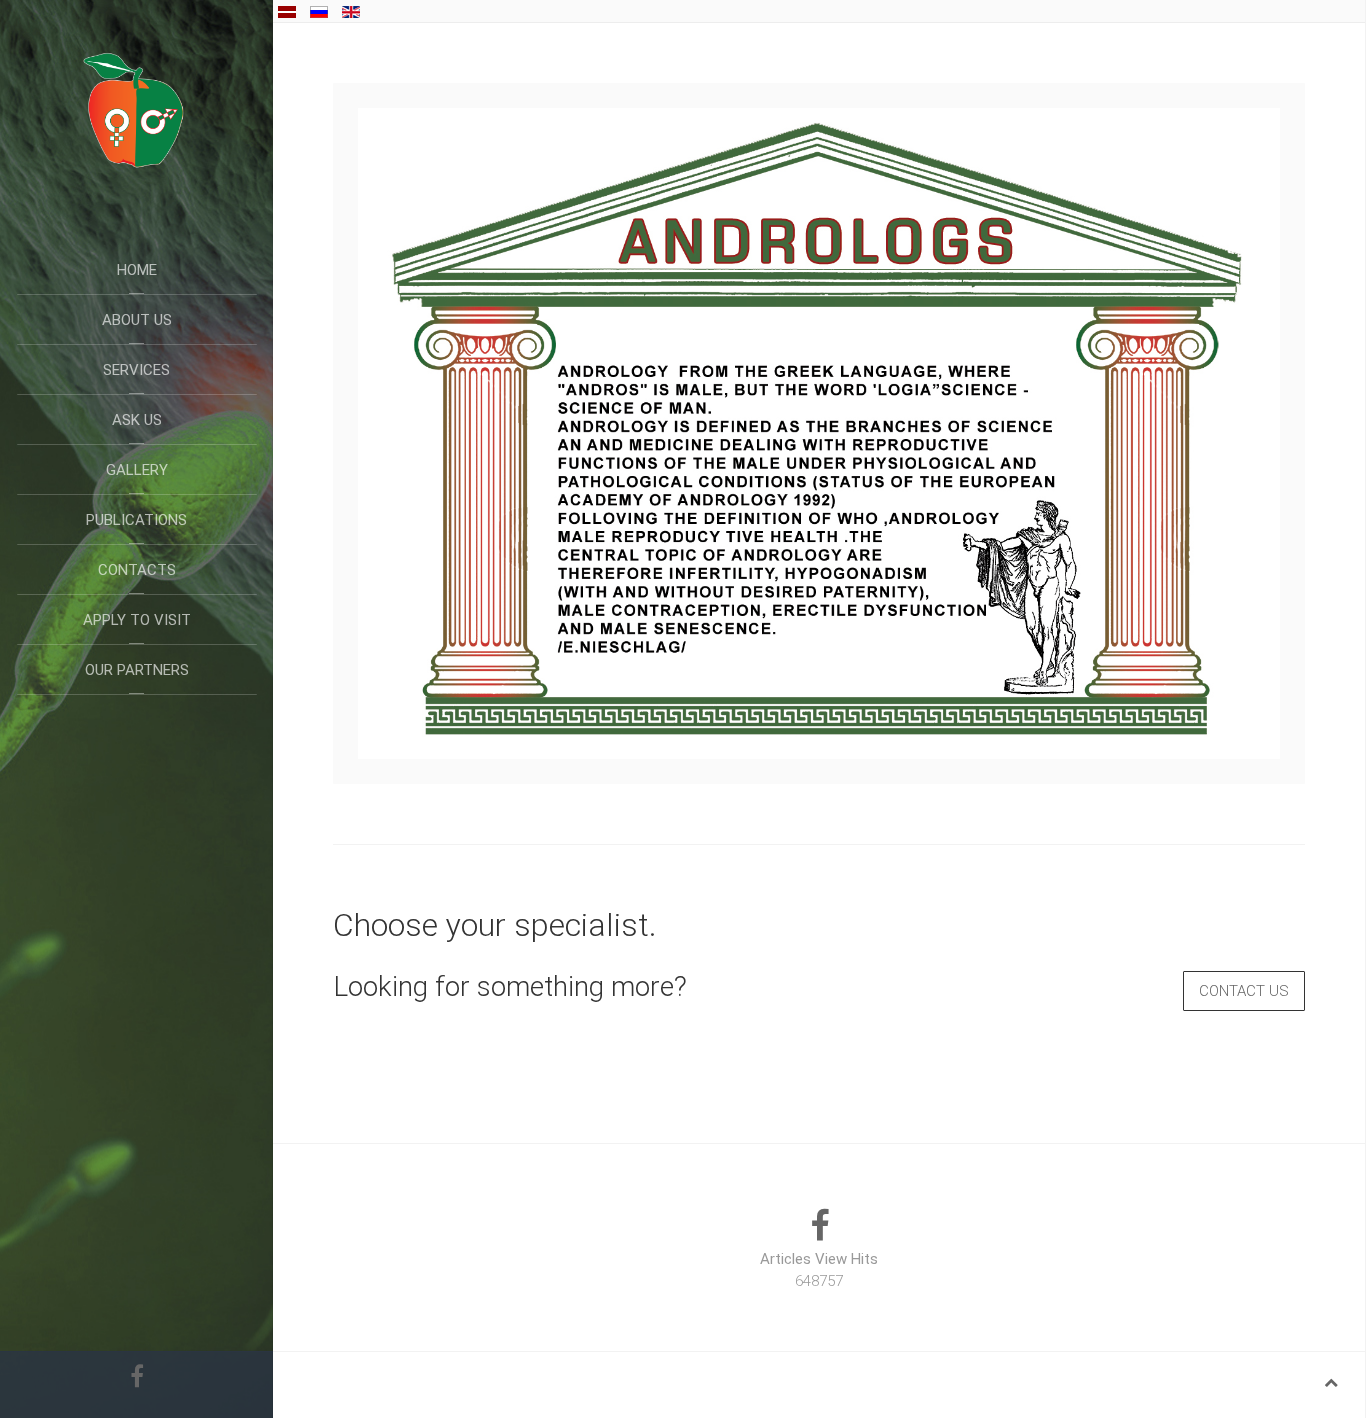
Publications (136, 520)
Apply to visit (137, 620)
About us (137, 320)
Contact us (1244, 991)
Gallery (137, 470)
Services (136, 370)
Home (137, 270)
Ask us (137, 420)
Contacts (137, 570)
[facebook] (137, 1373)
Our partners (137, 670)
